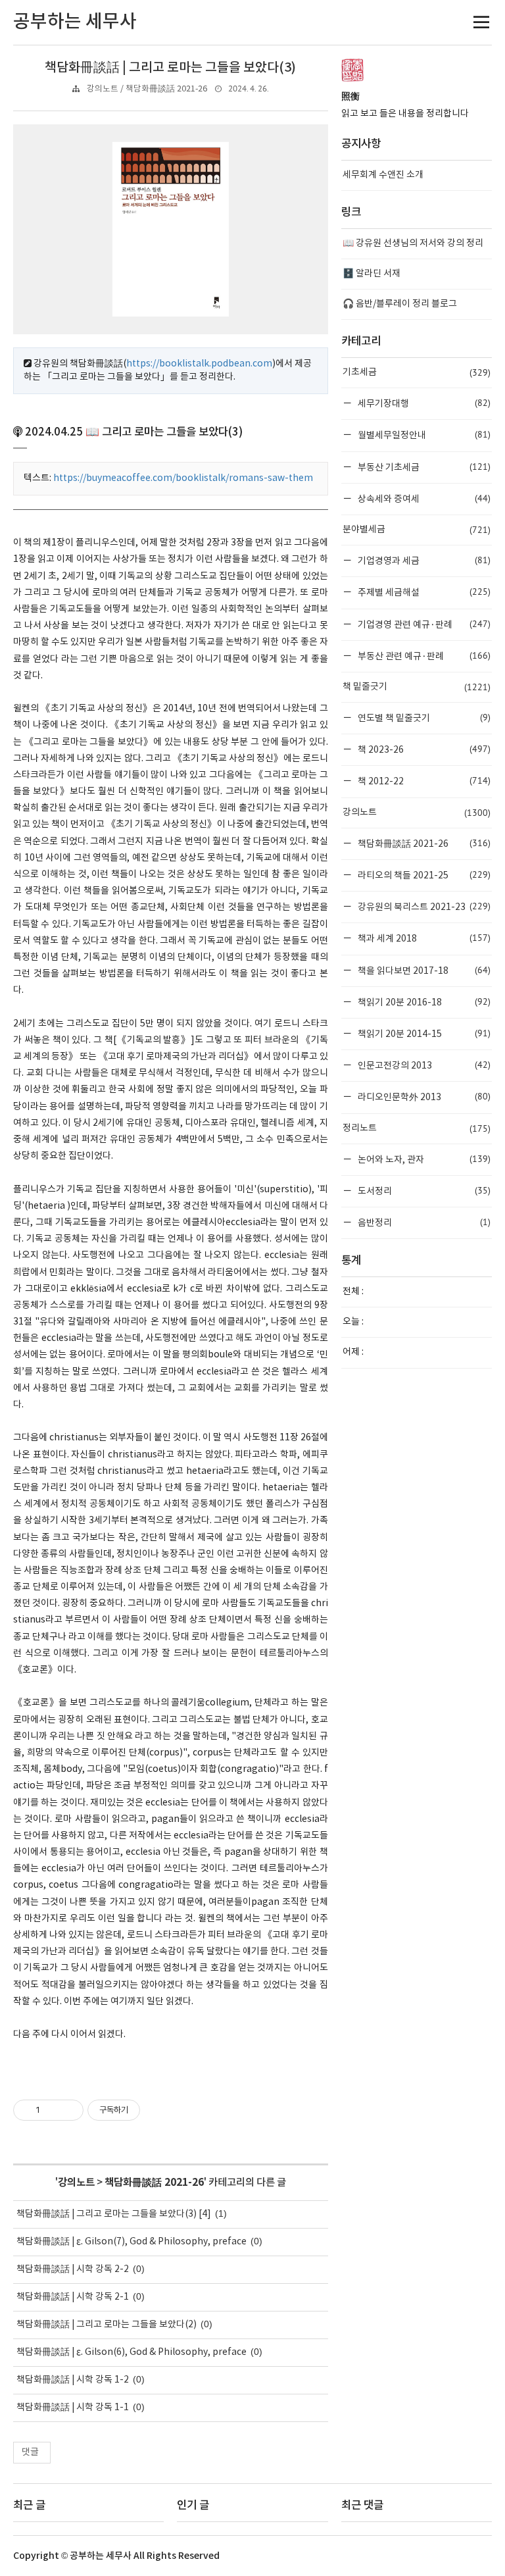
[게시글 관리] (69, 2110)
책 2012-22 (423, 781)
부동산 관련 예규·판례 (423, 656)
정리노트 (417, 1128)
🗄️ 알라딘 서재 (372, 274)
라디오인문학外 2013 (423, 1097)
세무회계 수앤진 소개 (383, 175)
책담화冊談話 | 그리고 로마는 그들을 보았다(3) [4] (114, 2214)
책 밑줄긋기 (417, 687)
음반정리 (423, 1222)
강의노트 (76, 2183)
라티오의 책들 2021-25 (423, 875)
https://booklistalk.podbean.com (199, 364)
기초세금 (417, 372)
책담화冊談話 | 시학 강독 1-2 (73, 2380)
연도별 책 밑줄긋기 (423, 718)
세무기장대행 (423, 403)
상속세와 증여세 (423, 498)
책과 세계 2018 (423, 938)
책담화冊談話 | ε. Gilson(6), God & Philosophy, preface (132, 2352)
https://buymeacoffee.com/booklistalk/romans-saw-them (183, 478)
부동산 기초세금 (423, 467)
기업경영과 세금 (423, 560)
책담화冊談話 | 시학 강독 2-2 (73, 2269)
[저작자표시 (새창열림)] (146, 2110)
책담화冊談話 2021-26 (154, 2183)
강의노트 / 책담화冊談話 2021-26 (147, 89)
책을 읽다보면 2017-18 (423, 970)
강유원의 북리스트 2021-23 (423, 906)
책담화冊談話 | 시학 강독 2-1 (73, 2297)
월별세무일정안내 (423, 435)
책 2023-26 (423, 749)
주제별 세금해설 (423, 592)
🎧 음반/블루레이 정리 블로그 (400, 304)
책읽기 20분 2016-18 (423, 1002)
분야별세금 (417, 530)
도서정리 (423, 1191)
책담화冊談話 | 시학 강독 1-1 (73, 2408)
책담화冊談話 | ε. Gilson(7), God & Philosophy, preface (132, 2242)
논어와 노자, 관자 (423, 1159)
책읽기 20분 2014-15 (423, 1033)
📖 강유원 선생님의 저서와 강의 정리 (413, 243)
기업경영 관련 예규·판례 (423, 624)
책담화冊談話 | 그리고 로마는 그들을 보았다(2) (107, 2325)
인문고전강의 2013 (423, 1065)
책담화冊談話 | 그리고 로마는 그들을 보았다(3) (170, 68)
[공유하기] (52, 2110)
